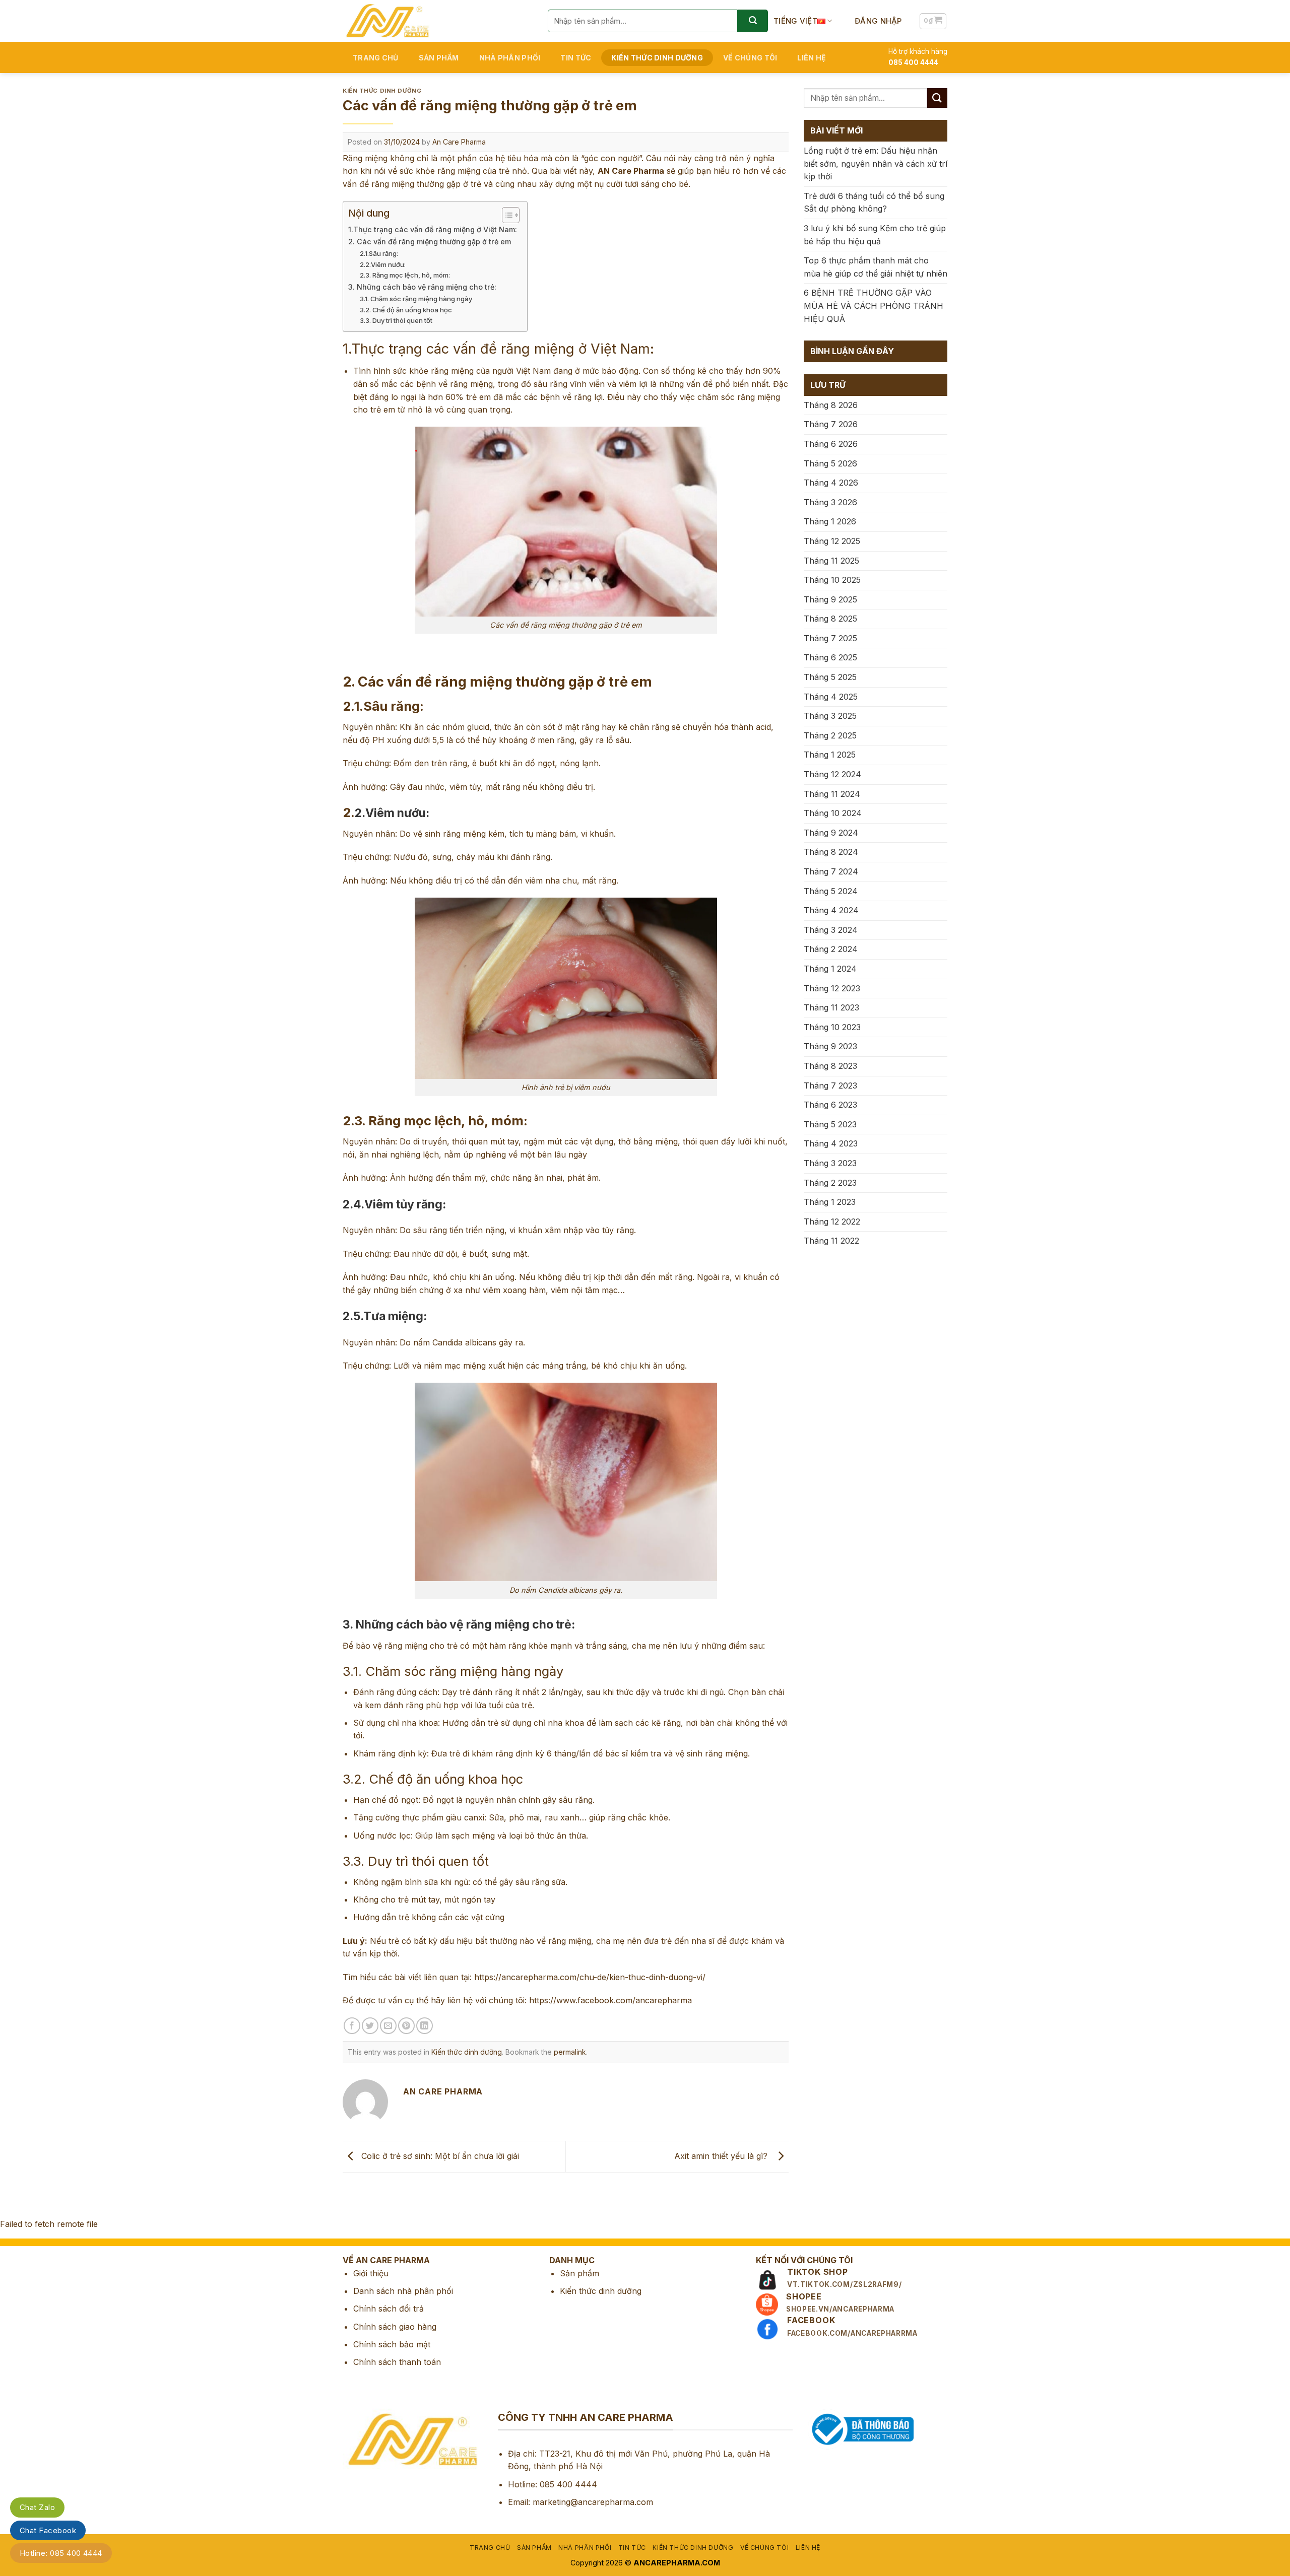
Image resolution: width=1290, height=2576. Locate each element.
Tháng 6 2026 (831, 444)
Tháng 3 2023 (830, 1163)
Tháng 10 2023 (832, 1027)
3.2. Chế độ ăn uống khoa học (406, 310)
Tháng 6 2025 (830, 657)
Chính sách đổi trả (389, 2309)
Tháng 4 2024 (831, 910)
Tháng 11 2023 (831, 1007)
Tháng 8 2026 (831, 405)
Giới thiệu (371, 2273)
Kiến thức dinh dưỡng (657, 58)
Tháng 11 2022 (831, 1241)
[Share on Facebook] (352, 2026)
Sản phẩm (439, 58)
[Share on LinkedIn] (425, 2026)
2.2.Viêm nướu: (383, 264)
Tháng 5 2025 (830, 677)
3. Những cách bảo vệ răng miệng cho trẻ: (422, 287)
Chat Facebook (48, 2530)
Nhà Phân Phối (510, 58)
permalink (570, 2052)
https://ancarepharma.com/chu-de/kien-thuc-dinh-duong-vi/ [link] (590, 1977)
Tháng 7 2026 (831, 424)
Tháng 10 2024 (833, 813)
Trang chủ (376, 58)
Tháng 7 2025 (830, 638)
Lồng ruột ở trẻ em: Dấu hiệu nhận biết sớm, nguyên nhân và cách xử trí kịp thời (876, 163)
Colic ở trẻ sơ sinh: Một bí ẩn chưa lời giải (439, 2156)
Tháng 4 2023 (831, 1143)
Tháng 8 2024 (831, 852)
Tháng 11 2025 (831, 561)
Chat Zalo (37, 2507)
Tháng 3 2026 (830, 502)
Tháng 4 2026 (831, 483)
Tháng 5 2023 (830, 1124)
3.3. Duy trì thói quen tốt (396, 320)
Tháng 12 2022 (832, 1222)
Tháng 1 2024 (830, 969)
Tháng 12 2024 (832, 774)
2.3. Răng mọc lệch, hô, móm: (405, 275)
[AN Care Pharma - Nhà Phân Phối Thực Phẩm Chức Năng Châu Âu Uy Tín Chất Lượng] (438, 21)
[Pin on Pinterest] (406, 2026)
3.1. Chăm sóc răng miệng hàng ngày (416, 299)
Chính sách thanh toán (397, 2362)
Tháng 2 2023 (830, 1183)
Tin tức (576, 58)
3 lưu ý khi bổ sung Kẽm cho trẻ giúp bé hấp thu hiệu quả (875, 235)
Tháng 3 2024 (831, 930)
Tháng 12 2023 (832, 988)
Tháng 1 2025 (830, 755)
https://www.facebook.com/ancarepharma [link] (610, 2000)
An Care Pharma (459, 142)
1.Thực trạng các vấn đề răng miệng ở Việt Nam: (433, 229)
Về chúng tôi (750, 58)
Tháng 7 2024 (831, 871)
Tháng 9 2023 (830, 1046)
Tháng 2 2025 (830, 735)
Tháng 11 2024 (832, 794)
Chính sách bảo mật (392, 2344)
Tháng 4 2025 (831, 697)
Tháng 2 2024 (831, 949)
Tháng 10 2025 (832, 580)
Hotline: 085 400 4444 (61, 2553)
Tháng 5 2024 (831, 891)
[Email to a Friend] (388, 2026)
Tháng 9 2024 (831, 833)
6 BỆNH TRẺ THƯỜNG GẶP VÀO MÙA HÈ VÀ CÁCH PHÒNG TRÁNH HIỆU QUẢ (874, 306)
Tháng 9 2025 (830, 599)
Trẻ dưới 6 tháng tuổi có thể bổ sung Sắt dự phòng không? (874, 202)
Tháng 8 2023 (830, 1066)
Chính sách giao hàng (395, 2327)
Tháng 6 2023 (830, 1105)
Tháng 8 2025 (830, 619)
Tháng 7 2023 (830, 1086)
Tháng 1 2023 (830, 1202)
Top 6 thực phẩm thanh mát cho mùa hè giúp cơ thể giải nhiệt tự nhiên (876, 267)
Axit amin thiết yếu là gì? (723, 2156)
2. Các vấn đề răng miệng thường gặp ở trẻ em (430, 242)
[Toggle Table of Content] (506, 215)
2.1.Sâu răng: (379, 253)
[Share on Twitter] (370, 2026)
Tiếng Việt (795, 21)
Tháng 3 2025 (830, 716)
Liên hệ (812, 58)
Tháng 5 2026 (830, 463)
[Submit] (753, 21)
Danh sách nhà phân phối (403, 2291)
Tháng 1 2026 (830, 521)
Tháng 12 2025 (832, 541)
